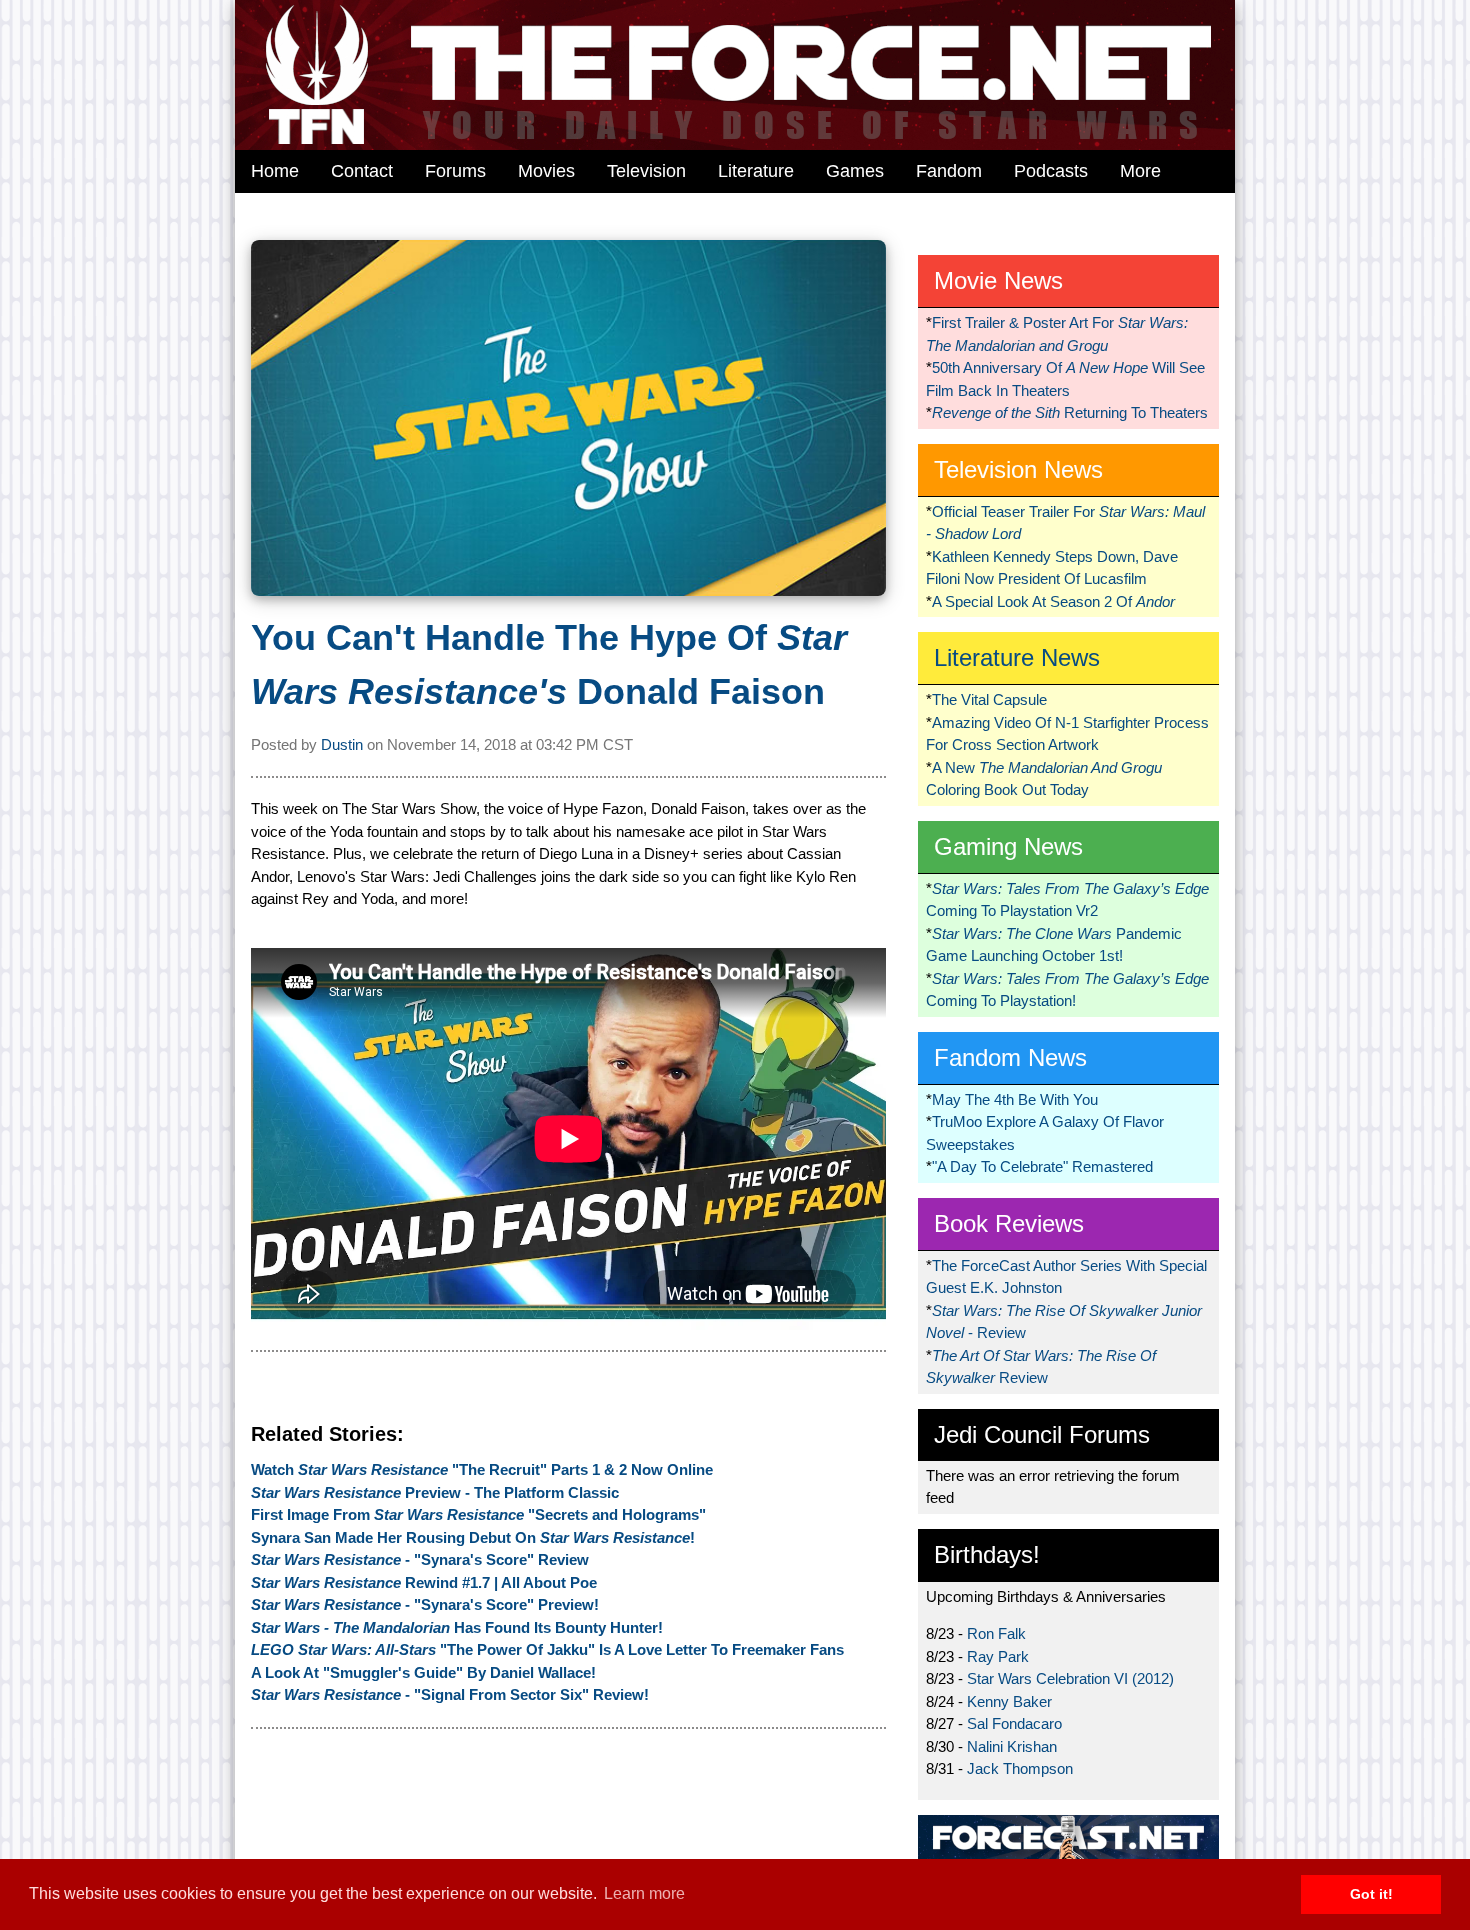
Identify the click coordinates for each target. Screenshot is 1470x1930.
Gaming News (1008, 846)
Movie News (998, 280)
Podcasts (1051, 171)
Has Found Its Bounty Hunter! (457, 1627)
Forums (455, 171)
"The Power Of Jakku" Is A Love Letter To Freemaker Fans (547, 1649)
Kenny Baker (1009, 1701)
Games (855, 171)
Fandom (949, 171)
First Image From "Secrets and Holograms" (478, 1514)
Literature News (1017, 657)
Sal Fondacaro (1014, 1723)
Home (275, 171)
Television (646, 171)
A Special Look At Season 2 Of (1053, 601)
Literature (756, 171)
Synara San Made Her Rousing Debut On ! (473, 1537)
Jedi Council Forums (1042, 1434)
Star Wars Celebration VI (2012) (1070, 1678)
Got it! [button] (1371, 1894)
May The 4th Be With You (1015, 1099)
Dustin (342, 744)
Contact (362, 171)
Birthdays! (987, 1554)
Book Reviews (1009, 1223)
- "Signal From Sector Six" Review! (450, 1694)
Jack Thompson (1020, 1768)
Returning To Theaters (1070, 412)
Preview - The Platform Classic (435, 1492)
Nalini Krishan (1012, 1746)
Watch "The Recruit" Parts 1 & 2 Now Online (482, 1469)
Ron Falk (996, 1633)
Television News (1018, 469)
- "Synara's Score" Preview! (425, 1604)
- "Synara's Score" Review (420, 1559)
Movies (546, 171)
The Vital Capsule (989, 699)
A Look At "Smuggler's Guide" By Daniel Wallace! (423, 1672)
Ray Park (998, 1656)
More (1140, 171)
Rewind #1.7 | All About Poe (424, 1582)
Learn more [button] (644, 1893)
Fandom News (1010, 1057)
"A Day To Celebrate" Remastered (1042, 1166)
